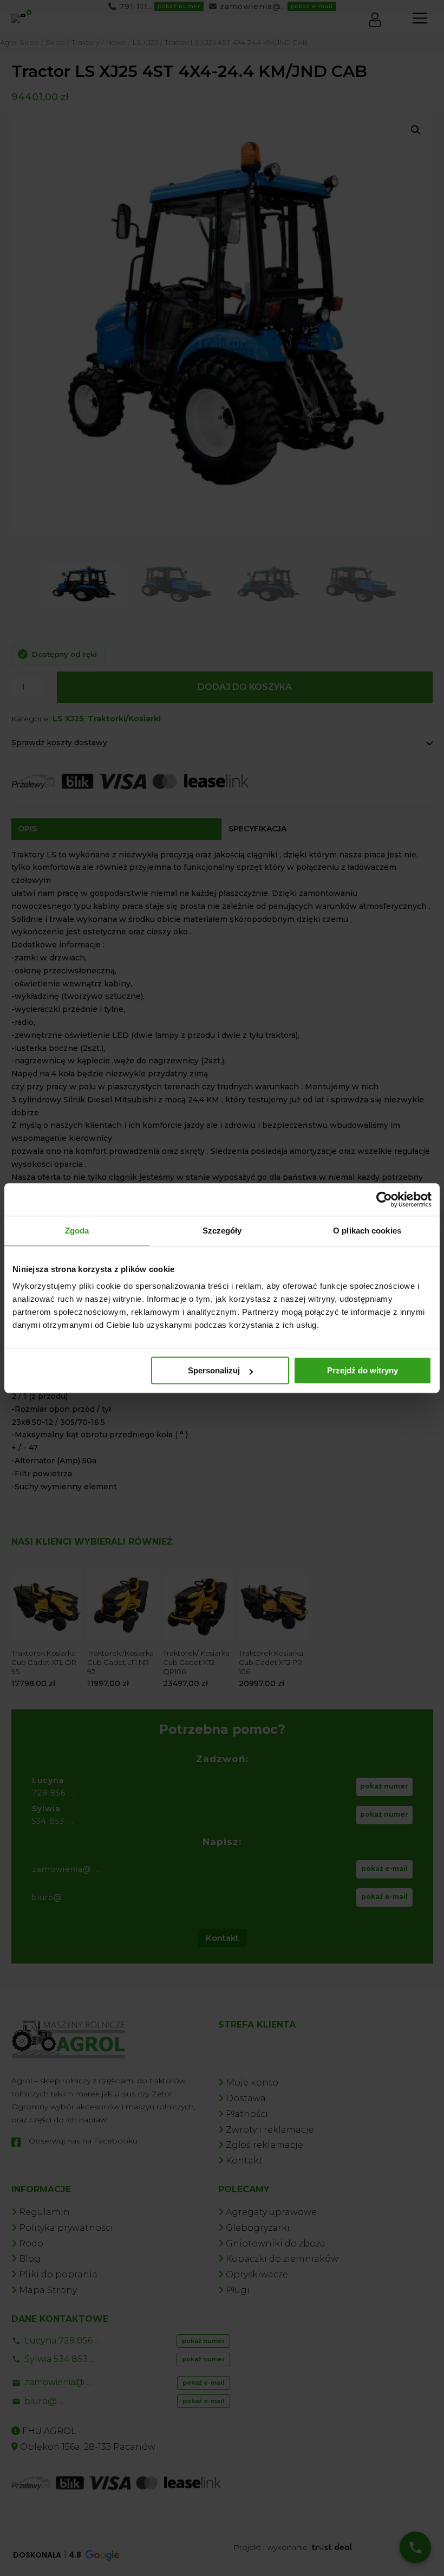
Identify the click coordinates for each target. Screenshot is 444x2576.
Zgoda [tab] (77, 1231)
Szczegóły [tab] (222, 1231)
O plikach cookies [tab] (367, 1231)
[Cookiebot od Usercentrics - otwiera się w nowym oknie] (384, 1199)
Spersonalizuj (214, 1370)
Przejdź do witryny (363, 1370)
